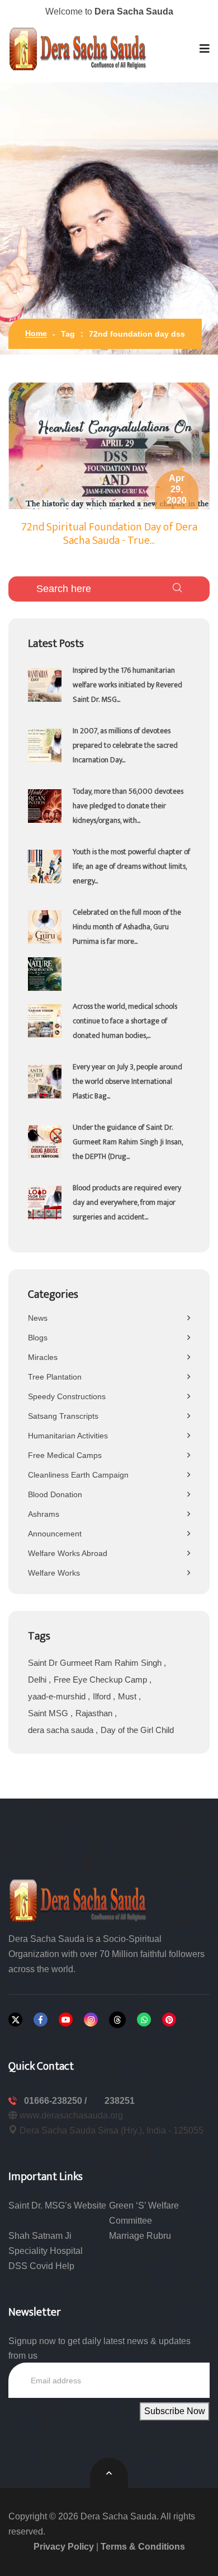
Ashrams (44, 1514)
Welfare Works (54, 1573)
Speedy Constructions (67, 1396)
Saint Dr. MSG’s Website (57, 2205)
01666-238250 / (56, 2101)
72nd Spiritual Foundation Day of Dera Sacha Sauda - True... (109, 534)
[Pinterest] (169, 2020)
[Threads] (117, 2020)
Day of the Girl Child (137, 1730)
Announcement (55, 1534)
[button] (205, 49)
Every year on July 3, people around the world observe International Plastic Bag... (127, 1081)
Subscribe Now (175, 2411)
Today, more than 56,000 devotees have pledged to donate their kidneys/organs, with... (128, 806)
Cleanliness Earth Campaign (78, 1475)
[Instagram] (91, 2020)
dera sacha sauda (62, 1730)
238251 (120, 2101)
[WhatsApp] (144, 2020)
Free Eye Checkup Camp (101, 1680)
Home (36, 333)
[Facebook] (41, 2020)
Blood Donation (55, 1494)
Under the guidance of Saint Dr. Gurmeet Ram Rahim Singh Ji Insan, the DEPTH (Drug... (128, 1142)
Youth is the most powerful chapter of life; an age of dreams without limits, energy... (131, 866)
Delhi (38, 1680)
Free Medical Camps (65, 1455)
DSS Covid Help (41, 2266)
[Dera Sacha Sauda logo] (78, 1900)
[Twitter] (15, 2020)
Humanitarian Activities (68, 1436)
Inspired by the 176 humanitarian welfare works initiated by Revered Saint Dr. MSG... (127, 685)
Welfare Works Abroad (68, 1553)
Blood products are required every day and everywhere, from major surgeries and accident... (127, 1202)
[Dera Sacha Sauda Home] (78, 49)
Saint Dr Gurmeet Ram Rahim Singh (96, 1663)
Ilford (103, 1696)
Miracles (43, 1357)
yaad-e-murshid (58, 1696)
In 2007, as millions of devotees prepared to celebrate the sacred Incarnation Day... (125, 745)
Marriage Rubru (140, 2236)
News (38, 1318)
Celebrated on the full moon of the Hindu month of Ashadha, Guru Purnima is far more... (127, 927)
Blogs (38, 1338)
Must (128, 1696)
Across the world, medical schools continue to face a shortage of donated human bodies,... (125, 1021)
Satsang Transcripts (63, 1416)
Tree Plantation (55, 1377)
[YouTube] (66, 2020)
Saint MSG (49, 1713)
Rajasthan (95, 1713)
